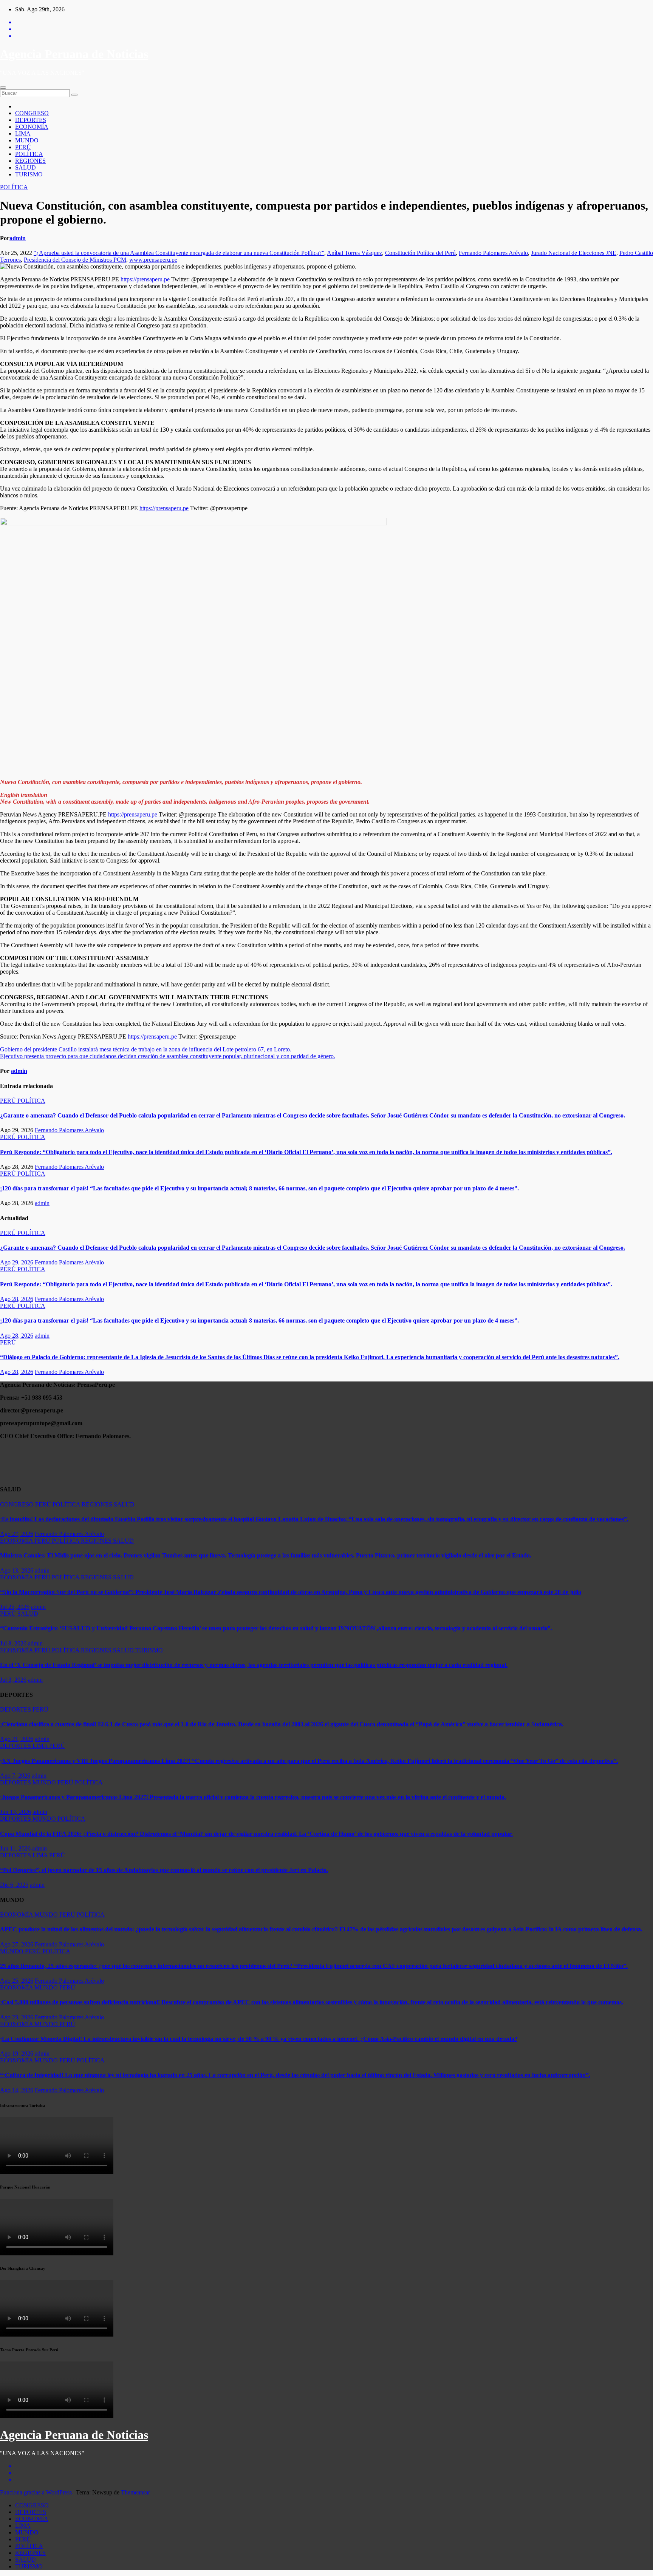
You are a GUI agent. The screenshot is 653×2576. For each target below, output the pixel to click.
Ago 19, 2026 (17, 2054)
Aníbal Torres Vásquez (354, 253)
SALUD (26, 167)
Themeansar (135, 2492)
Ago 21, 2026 (17, 1739)
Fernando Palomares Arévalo (493, 253)
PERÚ (23, 147)
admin (18, 238)
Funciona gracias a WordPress (37, 2492)
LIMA (23, 134)
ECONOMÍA (32, 127)
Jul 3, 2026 (13, 1680)
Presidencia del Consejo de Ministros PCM (75, 260)
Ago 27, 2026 (17, 1534)
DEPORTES (31, 120)
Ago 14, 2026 (17, 2090)
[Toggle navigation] (3, 88)
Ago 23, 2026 (17, 2017)
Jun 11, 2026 (15, 1848)
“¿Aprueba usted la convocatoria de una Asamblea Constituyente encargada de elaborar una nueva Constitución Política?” (179, 253)
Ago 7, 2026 (15, 1776)
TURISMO (29, 174)
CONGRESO (32, 113)
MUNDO (27, 140)
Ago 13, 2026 (17, 1570)
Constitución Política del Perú (420, 253)
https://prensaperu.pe (145, 279)
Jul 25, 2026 (15, 1607)
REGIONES (30, 161)
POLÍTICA (29, 154)
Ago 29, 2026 (17, 1262)
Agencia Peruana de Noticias (74, 54)
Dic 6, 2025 (14, 1885)
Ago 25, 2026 (17, 1981)
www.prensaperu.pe (153, 260)
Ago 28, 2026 (17, 1299)
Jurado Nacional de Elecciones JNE (574, 253)
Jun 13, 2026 (15, 1812)
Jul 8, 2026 (13, 1643)
